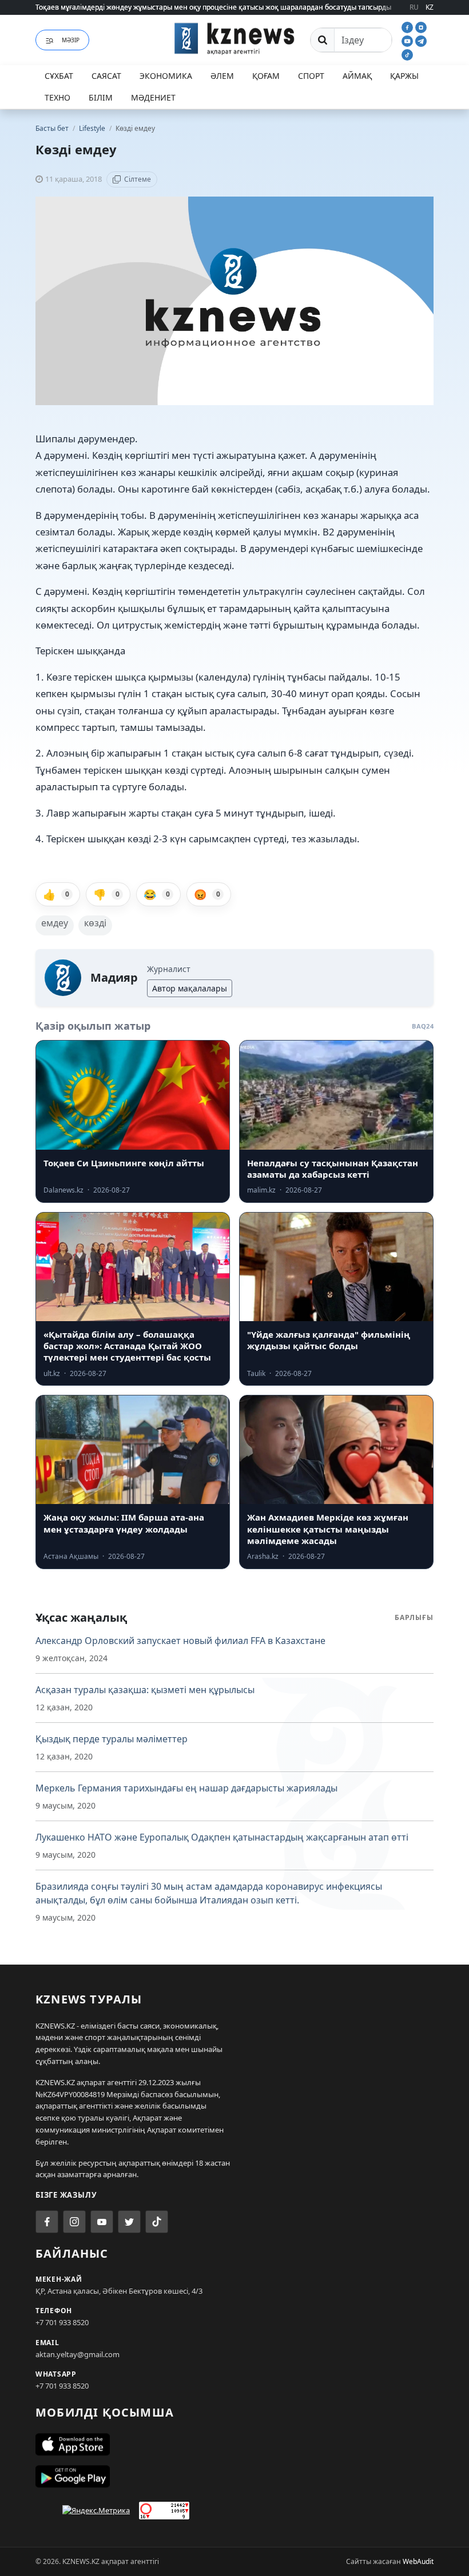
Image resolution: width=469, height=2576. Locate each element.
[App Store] (234, 2445)
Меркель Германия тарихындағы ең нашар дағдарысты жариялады (186, 1788)
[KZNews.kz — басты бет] (234, 38)
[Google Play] (234, 2477)
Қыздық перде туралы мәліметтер (112, 1739)
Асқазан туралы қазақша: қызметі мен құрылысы (145, 1690)
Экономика (166, 76)
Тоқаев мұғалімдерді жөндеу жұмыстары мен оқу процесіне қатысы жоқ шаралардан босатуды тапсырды (213, 7)
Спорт (311, 76)
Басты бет (52, 128)
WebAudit (418, 2561)
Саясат (106, 76)
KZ (430, 7)
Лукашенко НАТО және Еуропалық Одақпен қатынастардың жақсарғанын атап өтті (222, 1837)
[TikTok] (407, 54)
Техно (57, 97)
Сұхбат (59, 76)
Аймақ (357, 76)
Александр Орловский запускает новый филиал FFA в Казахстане (180, 1641)
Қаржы (404, 76)
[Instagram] (421, 26)
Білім (101, 97)
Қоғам (266, 76)
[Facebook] (408, 26)
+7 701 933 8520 (62, 2322)
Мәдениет (153, 97)
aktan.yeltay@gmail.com (77, 2354)
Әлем (222, 76)
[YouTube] (408, 40)
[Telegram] (421, 40)
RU (414, 7)
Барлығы (414, 1617)
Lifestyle (93, 128)
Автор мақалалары (190, 988)
